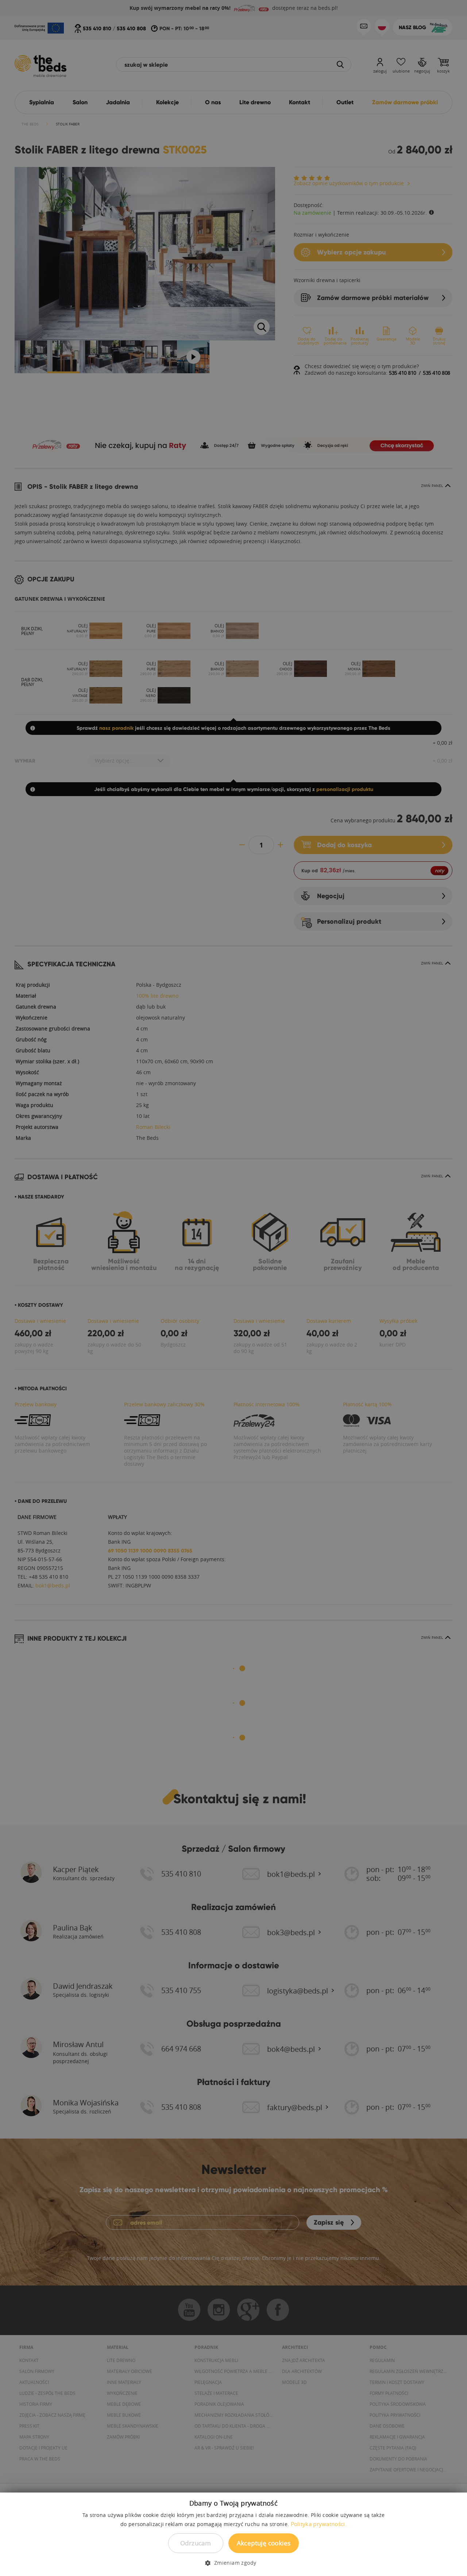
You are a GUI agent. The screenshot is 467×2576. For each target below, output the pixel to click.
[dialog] (233, 1288)
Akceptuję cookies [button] (264, 2543)
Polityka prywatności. (319, 2524)
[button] (233, 2563)
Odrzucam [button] (196, 2543)
